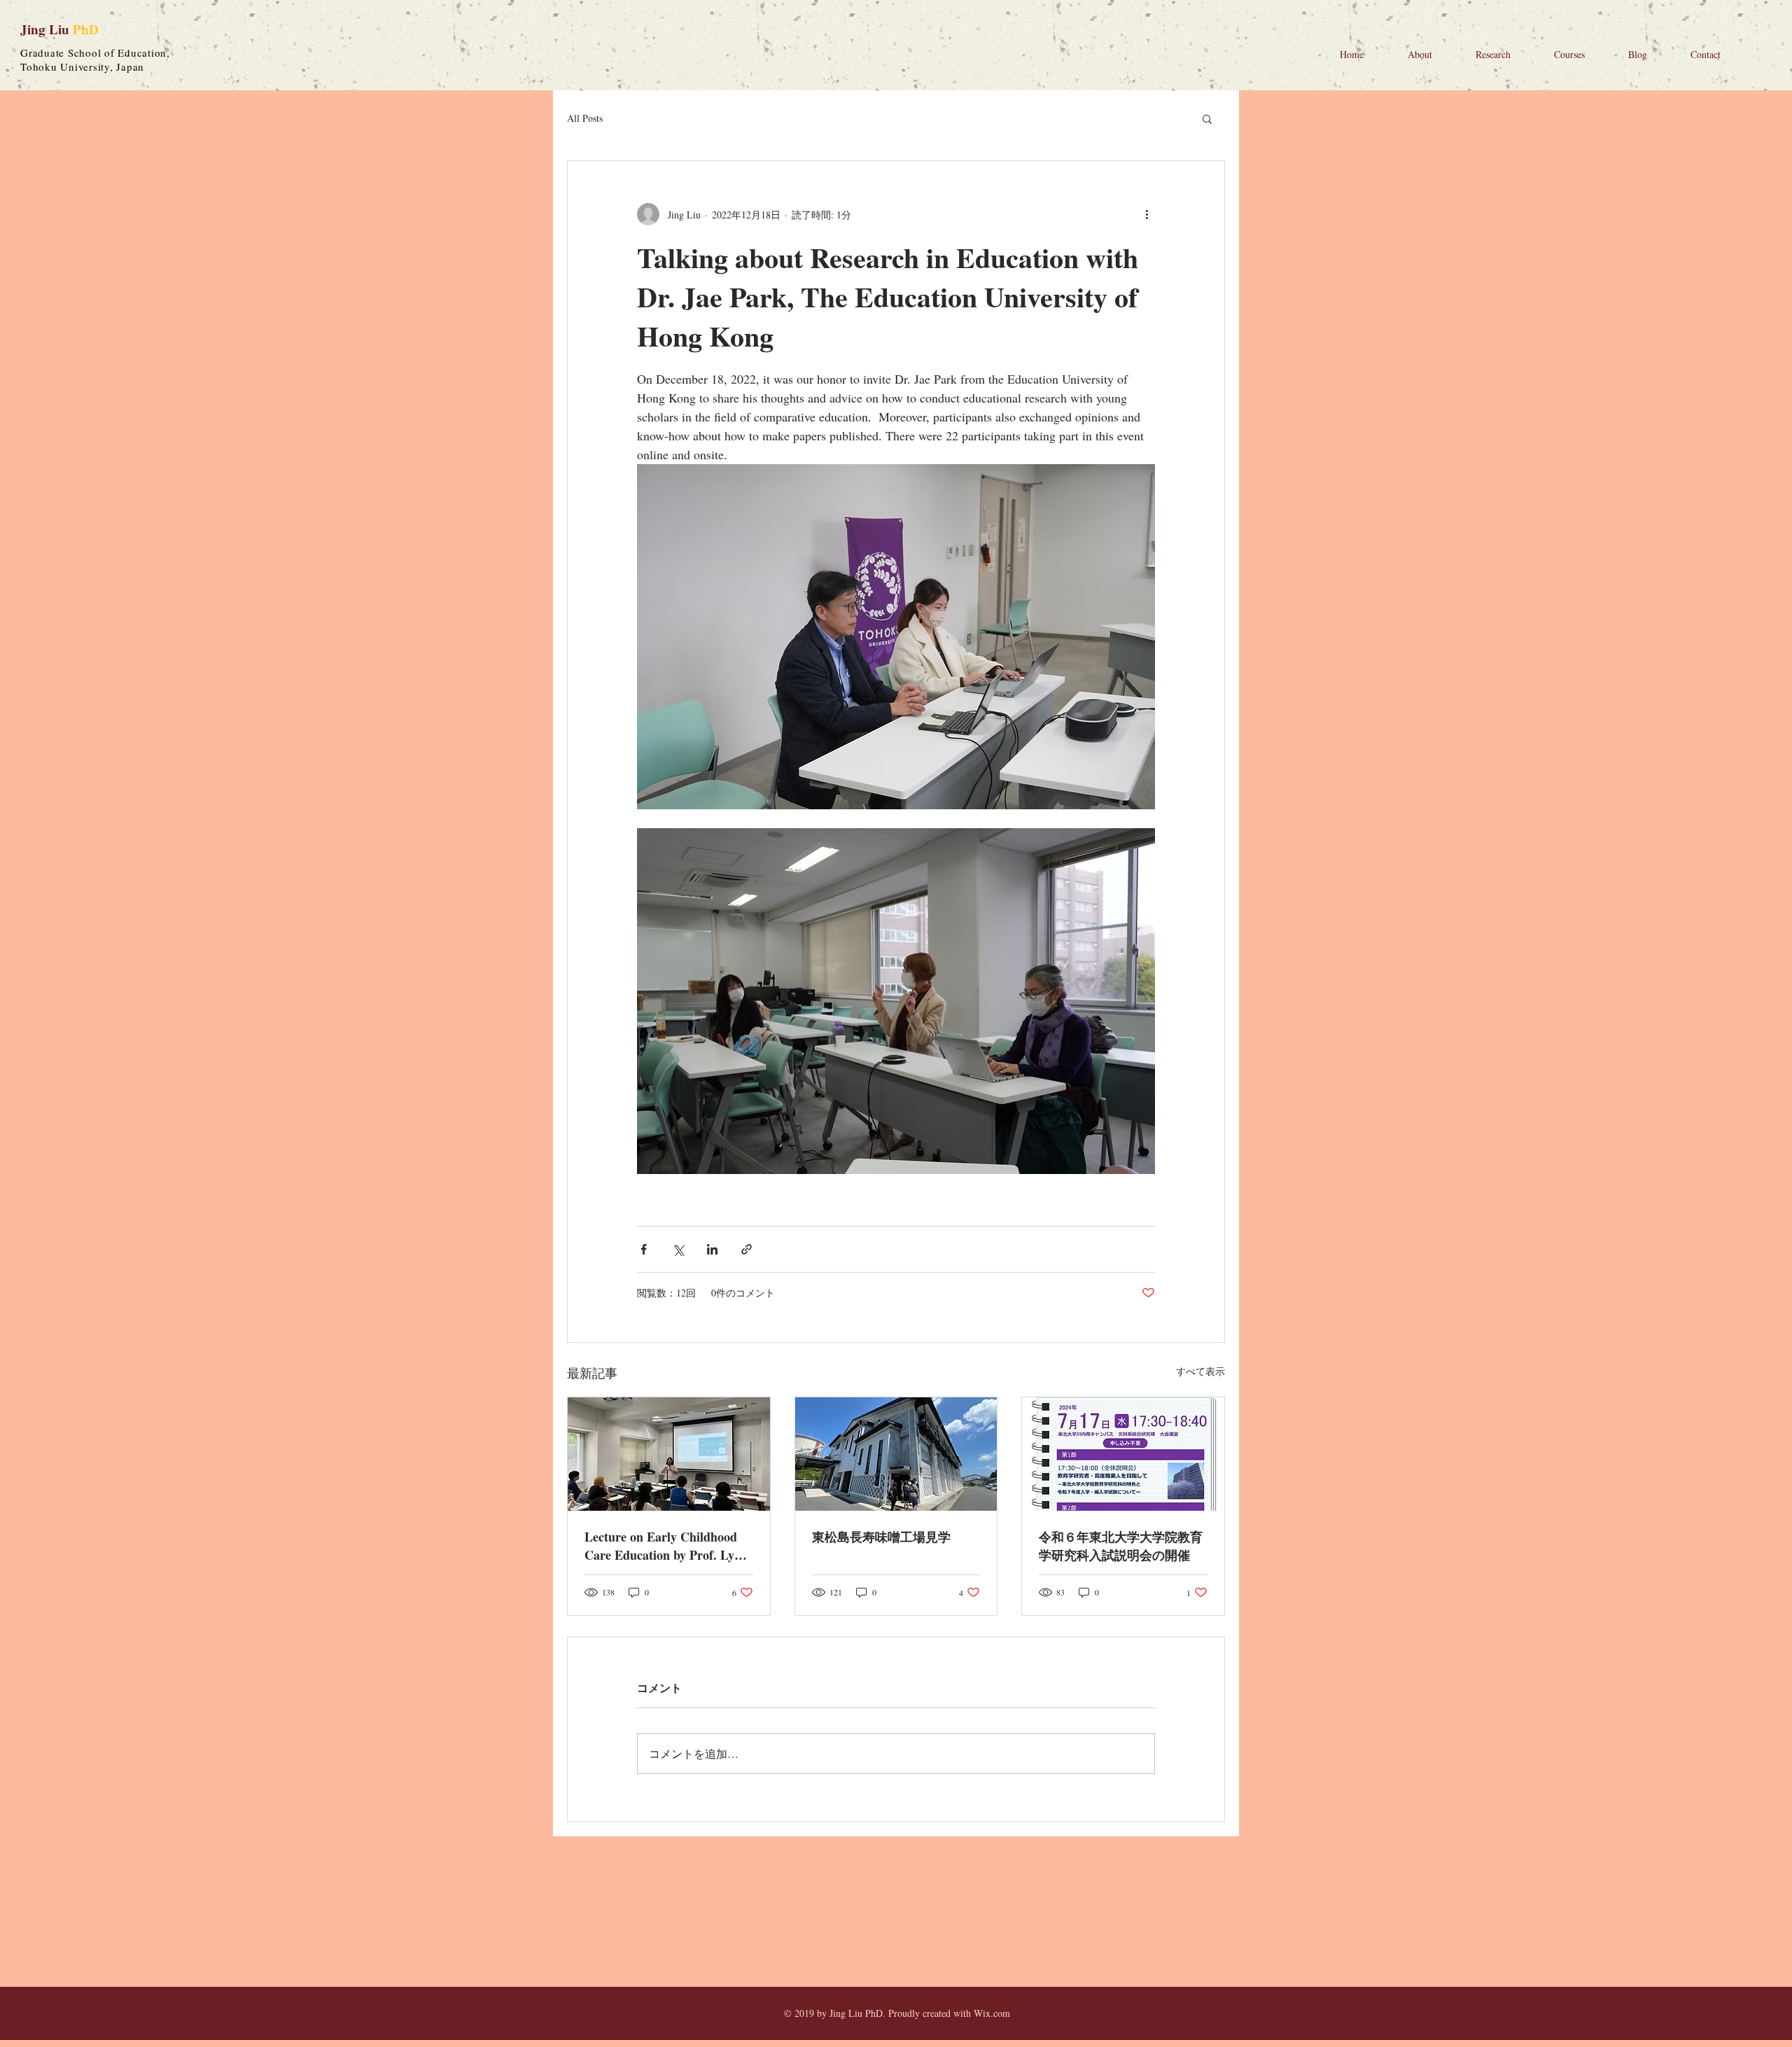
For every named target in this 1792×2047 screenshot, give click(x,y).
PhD (86, 29)
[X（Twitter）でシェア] (678, 1249)
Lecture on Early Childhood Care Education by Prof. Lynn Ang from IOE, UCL (666, 1546)
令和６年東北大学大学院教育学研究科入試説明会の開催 (1121, 1546)
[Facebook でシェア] (644, 1249)
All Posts (585, 118)
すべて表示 (1200, 1371)
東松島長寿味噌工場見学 (881, 1537)
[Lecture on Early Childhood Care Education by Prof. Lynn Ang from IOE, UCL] (669, 1454)
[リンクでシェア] (747, 1249)
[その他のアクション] (1147, 214)
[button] (1207, 118)
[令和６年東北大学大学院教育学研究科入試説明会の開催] (1123, 1454)
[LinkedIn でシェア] (712, 1249)
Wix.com (992, 2013)
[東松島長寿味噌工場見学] (896, 1454)
